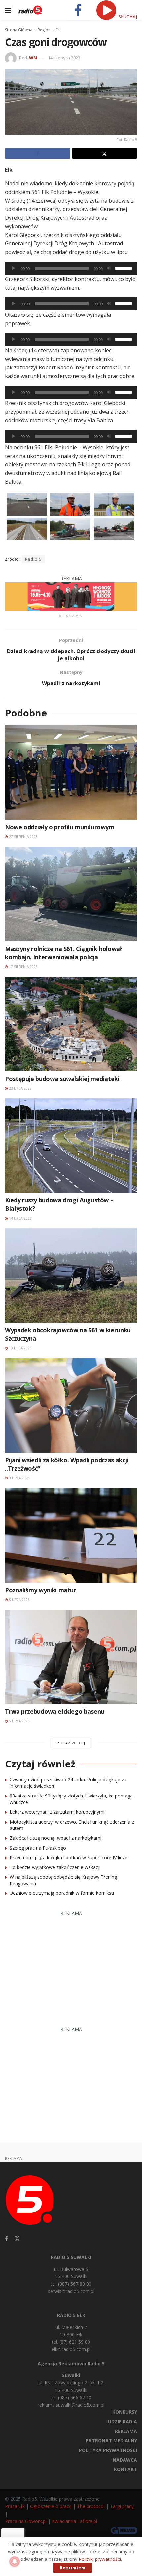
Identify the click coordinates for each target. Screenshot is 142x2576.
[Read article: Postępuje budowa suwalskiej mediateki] (71, 1024)
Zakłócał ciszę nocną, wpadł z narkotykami (55, 1838)
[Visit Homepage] (30, 10)
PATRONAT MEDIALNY (111, 2441)
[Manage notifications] (15, 2561)
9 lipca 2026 (19, 1478)
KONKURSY (125, 2412)
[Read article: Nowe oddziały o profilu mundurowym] (71, 773)
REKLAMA (126, 2431)
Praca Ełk (15, 2506)
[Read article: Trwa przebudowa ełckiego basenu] (71, 1657)
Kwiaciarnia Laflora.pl (74, 2521)
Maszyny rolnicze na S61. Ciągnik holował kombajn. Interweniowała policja (63, 953)
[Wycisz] (109, 268)
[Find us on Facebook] (6, 2238)
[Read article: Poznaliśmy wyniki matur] (71, 1536)
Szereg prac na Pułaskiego (38, 1848)
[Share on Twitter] (105, 153)
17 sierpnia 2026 (23, 967)
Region (44, 30)
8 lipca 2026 (19, 1600)
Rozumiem (73, 2568)
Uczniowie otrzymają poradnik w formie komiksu (62, 1893)
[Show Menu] (8, 10)
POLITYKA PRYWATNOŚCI (108, 2450)
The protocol (91, 2506)
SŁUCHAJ (127, 17)
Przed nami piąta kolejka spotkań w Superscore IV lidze (69, 1857)
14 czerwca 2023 (64, 58)
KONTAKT (125, 2469)
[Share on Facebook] (38, 153)
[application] (71, 268)
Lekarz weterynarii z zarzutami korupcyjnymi (57, 1812)
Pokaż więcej (71, 1743)
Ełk (58, 30)
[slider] (124, 268)
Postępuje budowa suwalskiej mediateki (62, 1079)
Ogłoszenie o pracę (51, 2506)
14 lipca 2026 (20, 1218)
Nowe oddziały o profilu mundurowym (60, 827)
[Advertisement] (71, 1965)
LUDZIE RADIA (121, 2421)
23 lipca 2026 (20, 1088)
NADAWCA (125, 2460)
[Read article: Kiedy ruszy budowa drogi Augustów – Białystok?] (71, 1146)
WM (33, 58)
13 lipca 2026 (20, 1348)
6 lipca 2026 (19, 1721)
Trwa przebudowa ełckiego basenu (55, 1711)
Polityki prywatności (100, 2559)
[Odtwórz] (14, 268)
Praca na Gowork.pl (26, 2521)
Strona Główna (19, 30)
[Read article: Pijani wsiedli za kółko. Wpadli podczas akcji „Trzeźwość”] (71, 1406)
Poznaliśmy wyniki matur (41, 1590)
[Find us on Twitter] (17, 2238)
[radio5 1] (71, 596)
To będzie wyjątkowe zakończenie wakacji (55, 1867)
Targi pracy (122, 2506)
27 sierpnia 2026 (23, 837)
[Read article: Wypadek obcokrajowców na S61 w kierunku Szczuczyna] (71, 1276)
